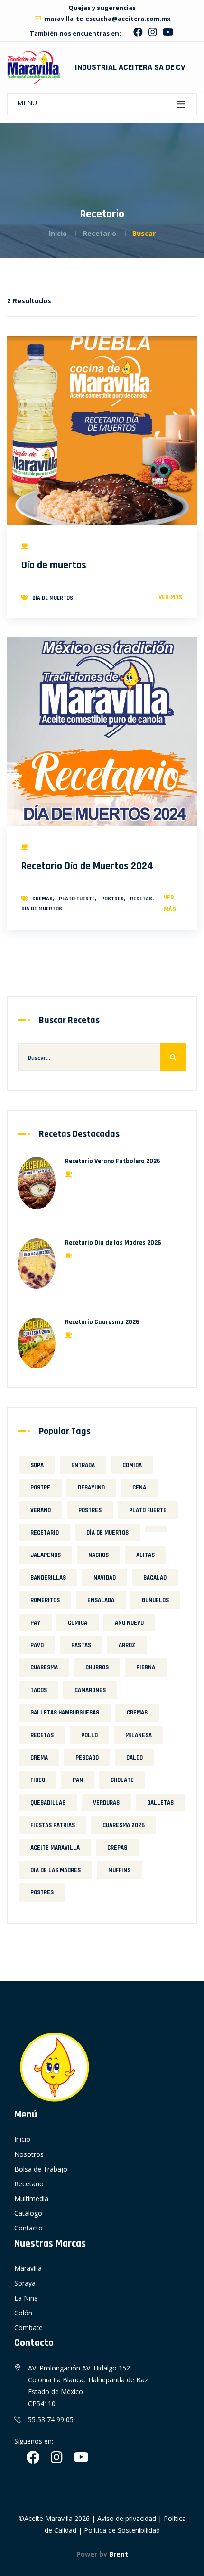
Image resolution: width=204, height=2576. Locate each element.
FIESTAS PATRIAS (53, 1825)
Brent (119, 2554)
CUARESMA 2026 (124, 1825)
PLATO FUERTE (77, 899)
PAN (78, 1780)
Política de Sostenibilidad (122, 2530)
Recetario (29, 2184)
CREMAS (42, 899)
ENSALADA (101, 1600)
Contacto (28, 2228)
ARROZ (127, 1645)
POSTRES (112, 899)
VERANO (41, 1510)
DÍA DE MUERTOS (53, 598)
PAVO (37, 1645)
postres (42, 1892)
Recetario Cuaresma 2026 (102, 1322)
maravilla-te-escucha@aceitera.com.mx (107, 19)
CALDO (134, 1758)
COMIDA (132, 1465)
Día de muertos (54, 565)
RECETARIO (45, 1533)
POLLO (89, 1735)
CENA (139, 1488)
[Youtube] (168, 33)
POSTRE (40, 1488)
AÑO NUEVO (129, 1623)
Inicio (58, 233)
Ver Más (171, 597)
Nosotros (29, 2154)
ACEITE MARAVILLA (55, 1848)
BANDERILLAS (48, 1578)
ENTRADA (83, 1465)
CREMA (39, 1758)
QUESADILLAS (48, 1803)
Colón (23, 2313)
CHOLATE (122, 1780)
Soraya (25, 2283)
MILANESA (139, 1735)
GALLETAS (160, 1803)
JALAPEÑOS (46, 1555)
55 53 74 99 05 (51, 2420)
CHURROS (97, 1667)
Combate (28, 2328)
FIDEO (38, 1780)
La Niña (26, 2298)
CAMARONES (90, 1690)
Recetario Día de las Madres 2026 (113, 1243)
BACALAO (155, 1578)
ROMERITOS (45, 1600)
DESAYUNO (91, 1488)
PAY (35, 1623)
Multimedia (31, 2198)
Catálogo (28, 2213)
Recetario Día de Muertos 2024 (87, 866)
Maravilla (28, 2268)
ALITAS (145, 1555)
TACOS (39, 1690)
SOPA (37, 1465)
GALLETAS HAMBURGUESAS (65, 1713)
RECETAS (141, 899)
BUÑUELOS (155, 1600)
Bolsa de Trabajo (41, 2169)
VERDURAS (106, 1803)
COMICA (78, 1623)
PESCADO (87, 1758)
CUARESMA (44, 1667)
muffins (119, 1870)
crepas (117, 1848)
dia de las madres (56, 1870)
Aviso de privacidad (127, 2518)
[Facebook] (138, 33)
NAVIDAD (105, 1578)
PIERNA (146, 1667)
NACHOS (98, 1555)
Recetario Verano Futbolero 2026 (113, 1161)
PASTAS (81, 1645)
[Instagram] (153, 33)
